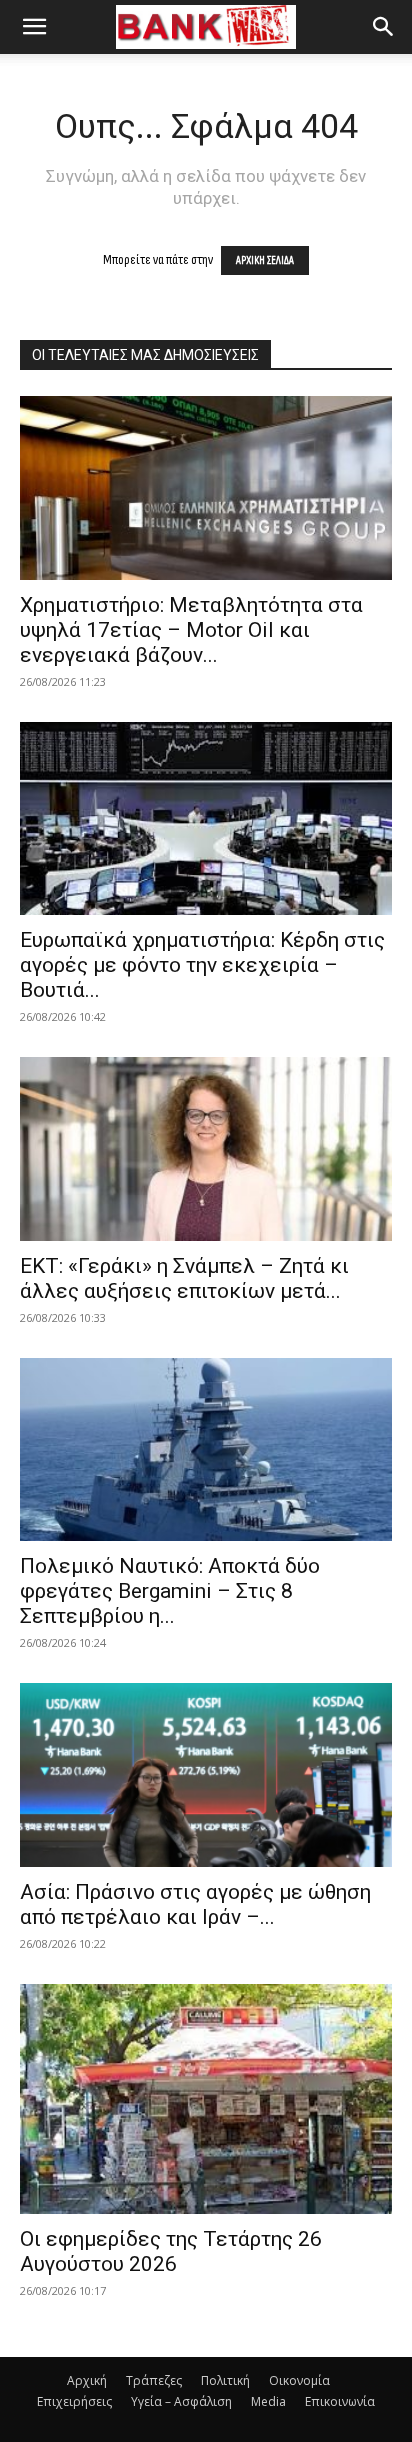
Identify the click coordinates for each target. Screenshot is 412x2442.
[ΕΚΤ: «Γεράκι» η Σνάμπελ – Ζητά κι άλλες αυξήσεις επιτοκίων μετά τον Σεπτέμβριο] (206, 1149)
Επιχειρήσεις (74, 2401)
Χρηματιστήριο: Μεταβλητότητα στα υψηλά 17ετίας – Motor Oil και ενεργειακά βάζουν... (191, 630)
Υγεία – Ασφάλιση (181, 2401)
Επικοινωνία (340, 2401)
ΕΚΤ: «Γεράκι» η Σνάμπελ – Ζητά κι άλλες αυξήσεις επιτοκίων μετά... (184, 1278)
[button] (34, 27)
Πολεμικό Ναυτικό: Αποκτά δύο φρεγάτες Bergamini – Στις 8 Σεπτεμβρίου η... (170, 1591)
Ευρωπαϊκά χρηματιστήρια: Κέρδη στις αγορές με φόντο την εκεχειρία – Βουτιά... (202, 965)
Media (268, 2401)
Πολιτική (225, 2380)
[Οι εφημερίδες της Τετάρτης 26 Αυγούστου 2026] (206, 2099)
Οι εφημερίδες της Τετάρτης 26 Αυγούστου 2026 (171, 2251)
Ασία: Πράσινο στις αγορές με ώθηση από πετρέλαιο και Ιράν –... (195, 1904)
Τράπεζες (154, 2380)
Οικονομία (299, 2380)
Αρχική (87, 2380)
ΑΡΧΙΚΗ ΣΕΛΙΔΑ (265, 260)
